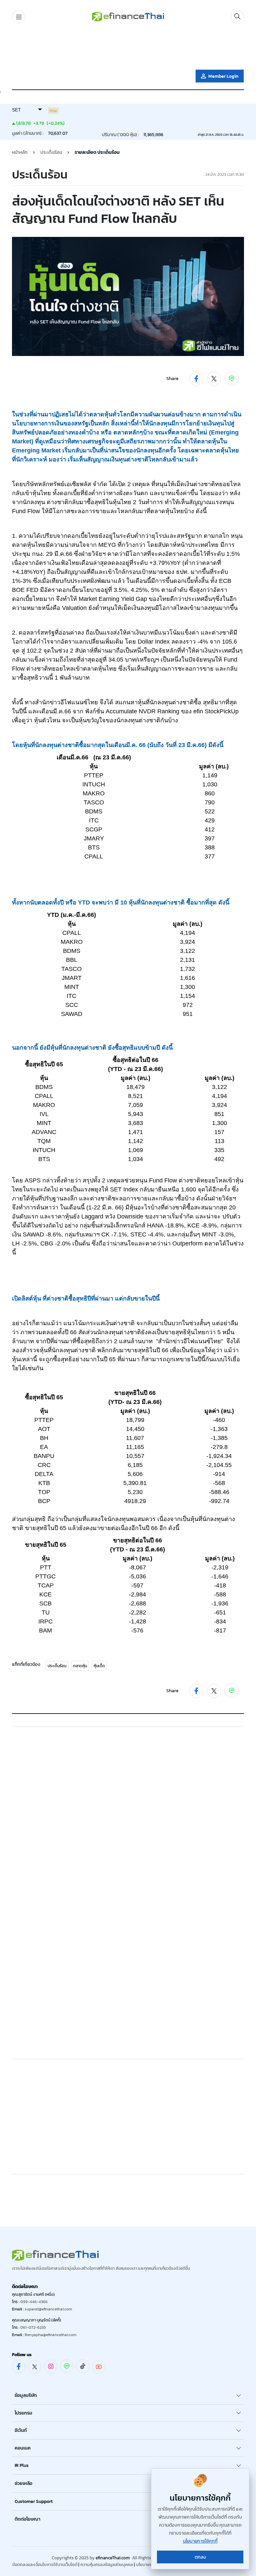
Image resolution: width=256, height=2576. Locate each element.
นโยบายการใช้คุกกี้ (200, 2541)
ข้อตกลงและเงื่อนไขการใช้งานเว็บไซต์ (45, 2564)
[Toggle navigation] (19, 17)
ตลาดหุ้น (80, 1666)
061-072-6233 (33, 2327)
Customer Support (34, 2501)
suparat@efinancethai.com (48, 2309)
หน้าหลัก (20, 152)
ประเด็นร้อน (57, 1666)
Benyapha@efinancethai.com (50, 2335)
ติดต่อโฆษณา (27, 2519)
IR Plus (22, 2465)
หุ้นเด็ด (99, 1666)
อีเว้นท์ (21, 2430)
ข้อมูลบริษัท (26, 2395)
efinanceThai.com (113, 2558)
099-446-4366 (34, 2302)
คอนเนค (23, 2448)
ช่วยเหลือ (23, 2483)
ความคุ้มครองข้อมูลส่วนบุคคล (107, 2564)
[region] (128, 48)
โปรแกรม (23, 2413)
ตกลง (200, 2557)
